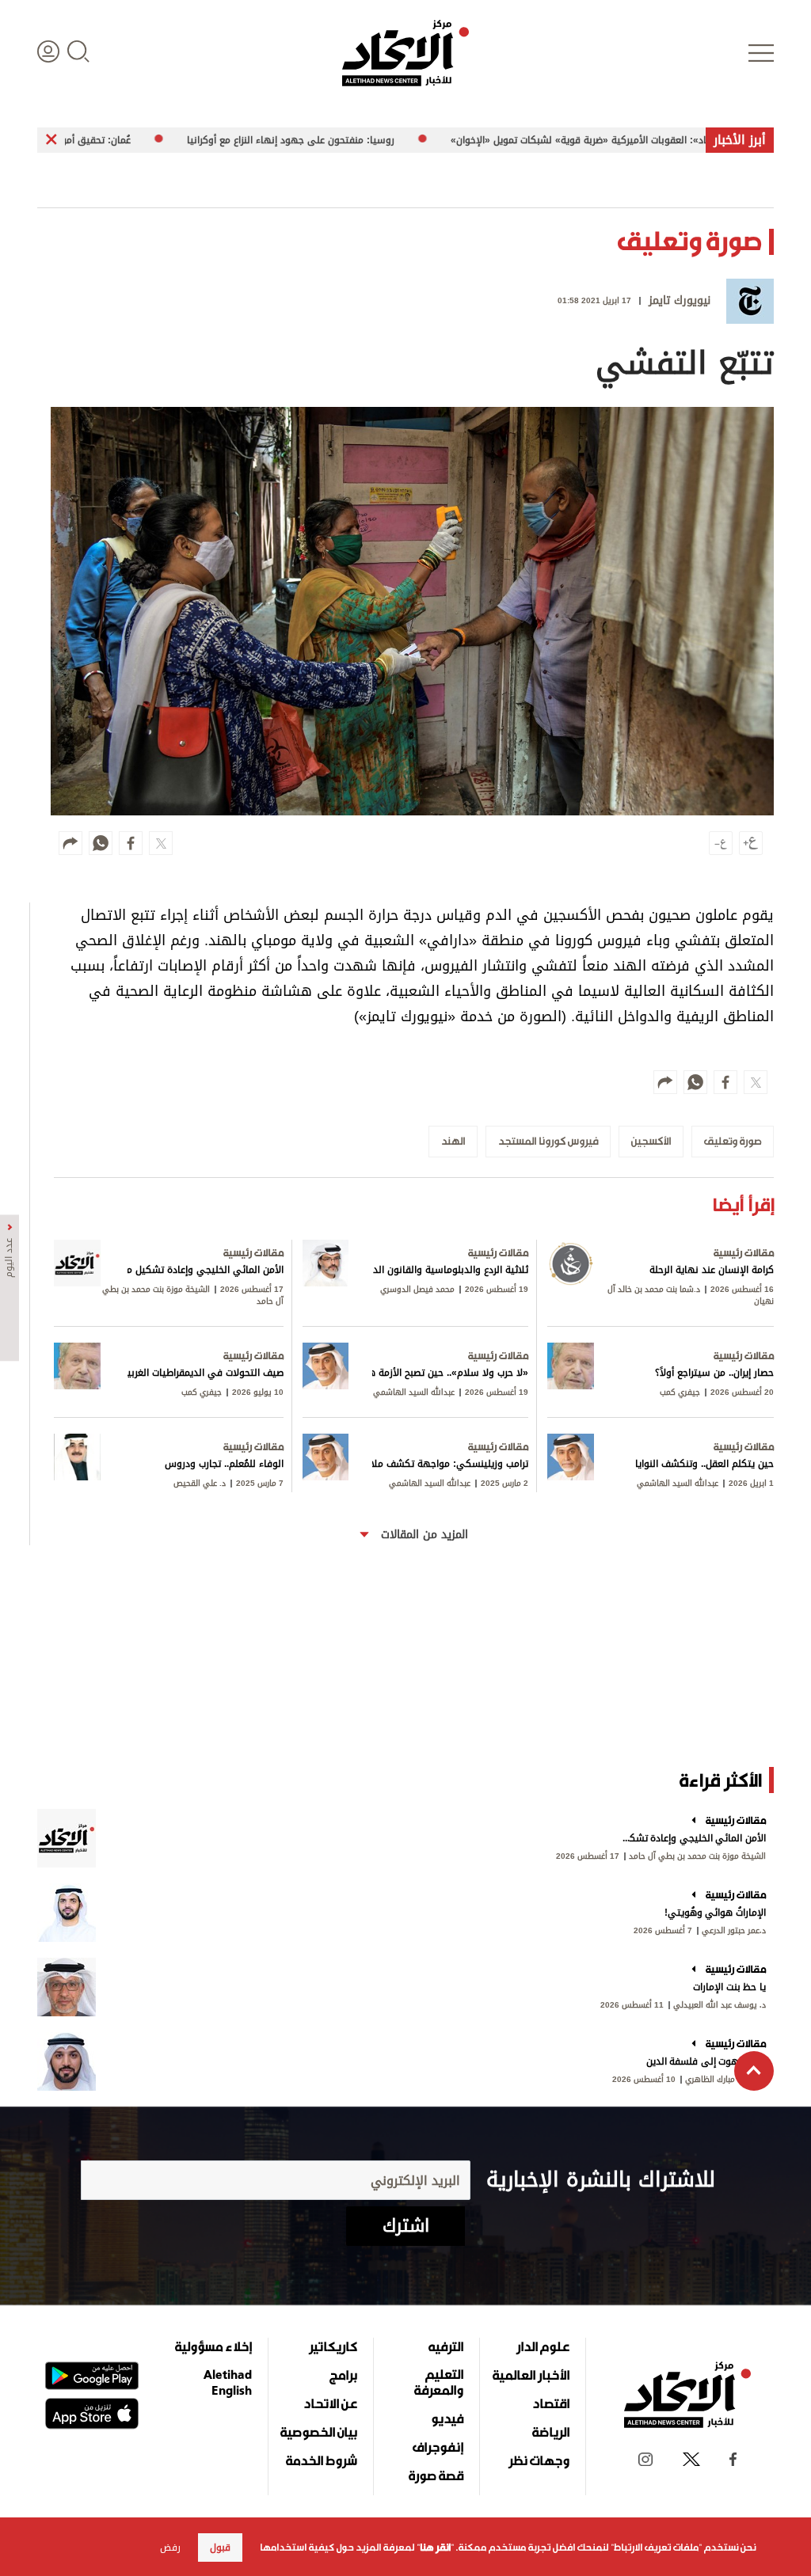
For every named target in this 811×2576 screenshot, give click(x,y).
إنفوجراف (438, 2447)
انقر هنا (435, 2548)
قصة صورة (436, 2475)
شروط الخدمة (322, 2460)
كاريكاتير (333, 2346)
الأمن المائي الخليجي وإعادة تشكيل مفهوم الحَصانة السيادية (693, 1838)
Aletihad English (228, 2382)
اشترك (406, 2226)
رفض (170, 2548)
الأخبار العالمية (531, 2375)
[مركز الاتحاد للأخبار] (405, 53)
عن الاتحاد (330, 2403)
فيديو (447, 2418)
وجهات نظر (539, 2460)
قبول (220, 2548)
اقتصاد (551, 2403)
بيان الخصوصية (319, 2432)
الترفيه (446, 2346)
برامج (343, 2375)
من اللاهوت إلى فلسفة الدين (706, 2061)
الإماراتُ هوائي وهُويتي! (715, 1913)
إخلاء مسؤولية (213, 2346)
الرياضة (551, 2432)
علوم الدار (543, 2346)
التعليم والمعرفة (439, 2382)
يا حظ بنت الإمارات (729, 1987)
